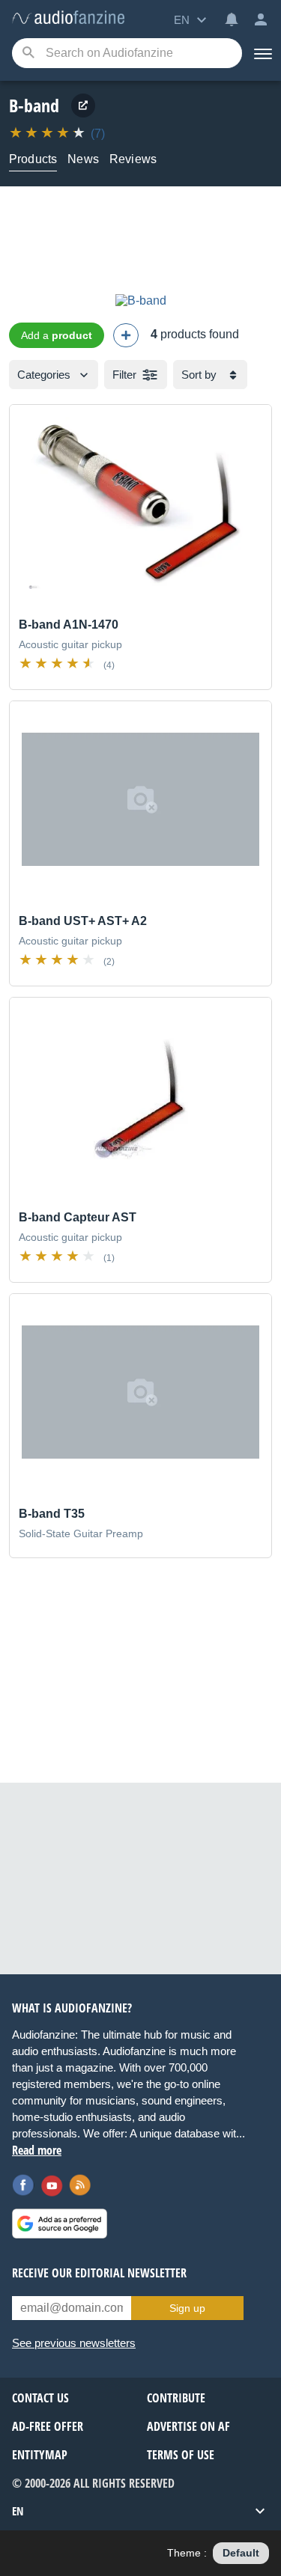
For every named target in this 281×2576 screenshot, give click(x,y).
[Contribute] (126, 335)
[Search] (28, 54)
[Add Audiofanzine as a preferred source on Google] (60, 2224)
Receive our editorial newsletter (99, 2273)
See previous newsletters (74, 2343)
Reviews (133, 159)
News (83, 159)
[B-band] (141, 300)
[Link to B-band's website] (83, 106)
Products (33, 159)
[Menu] (262, 53)
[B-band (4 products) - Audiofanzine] (68, 18)
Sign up (187, 2308)
